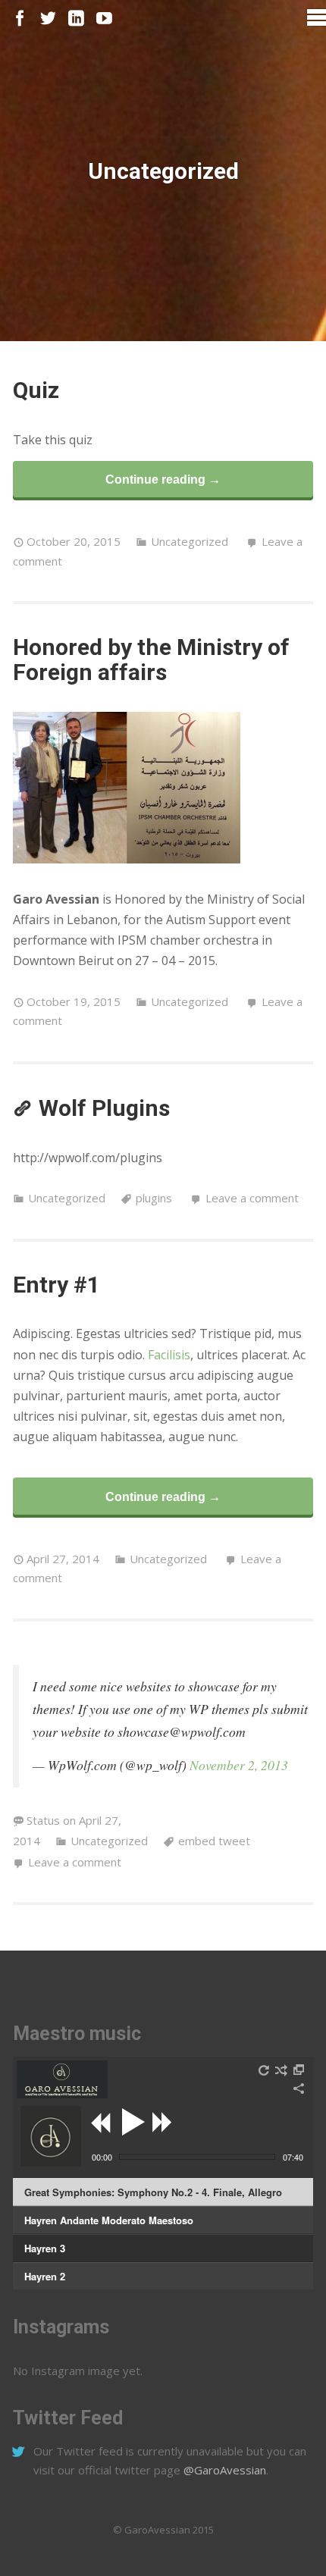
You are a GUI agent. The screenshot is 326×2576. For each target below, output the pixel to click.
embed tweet (214, 1841)
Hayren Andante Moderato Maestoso (109, 2220)
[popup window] (299, 2070)
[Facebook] (20, 19)
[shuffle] (281, 2070)
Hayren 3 (45, 2248)
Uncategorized (190, 541)
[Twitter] (48, 19)
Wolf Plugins (104, 1108)
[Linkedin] (76, 19)
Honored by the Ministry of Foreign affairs (151, 660)
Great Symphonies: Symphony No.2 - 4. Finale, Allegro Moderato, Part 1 (153, 2195)
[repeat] (265, 2070)
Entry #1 (56, 1285)
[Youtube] (104, 19)
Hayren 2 (45, 2276)
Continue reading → (163, 479)
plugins (154, 1198)
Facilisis (169, 1355)
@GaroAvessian (225, 2470)
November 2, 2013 (239, 1765)
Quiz (36, 390)
